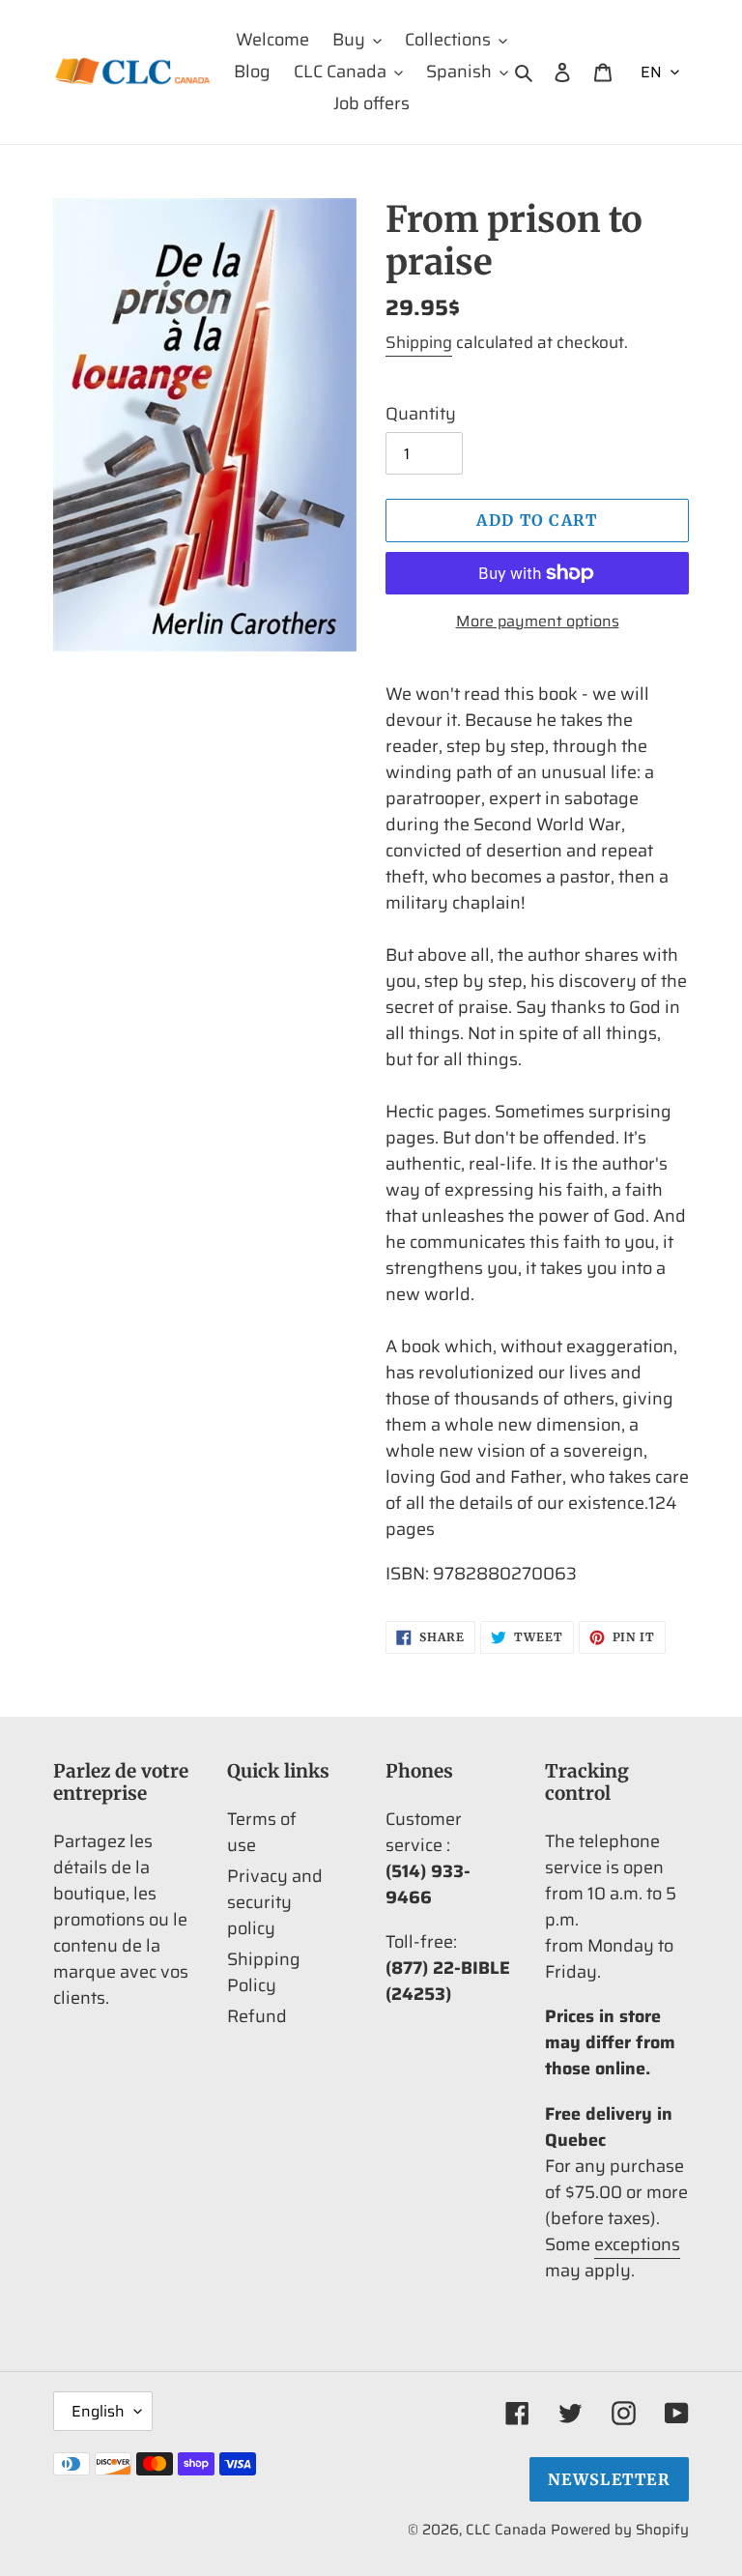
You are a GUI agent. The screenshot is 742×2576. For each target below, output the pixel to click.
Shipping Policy (264, 1972)
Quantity (421, 414)
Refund (257, 2016)
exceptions (637, 2244)
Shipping (419, 342)
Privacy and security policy (275, 1902)
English (98, 2411)
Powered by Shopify (620, 2530)
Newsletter (609, 2479)
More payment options (538, 622)
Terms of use (262, 1832)
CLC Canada (506, 2530)
